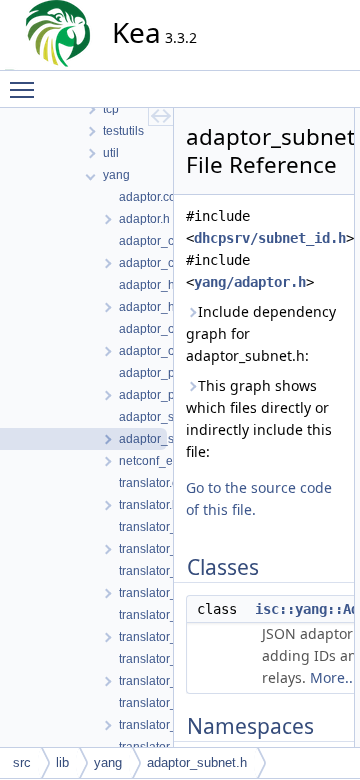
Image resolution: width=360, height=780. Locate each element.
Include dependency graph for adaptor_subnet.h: (261, 333)
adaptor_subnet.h (197, 762)
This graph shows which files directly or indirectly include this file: (259, 418)
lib (62, 762)
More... (333, 677)
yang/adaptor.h (250, 282)
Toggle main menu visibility (26, 89)
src (22, 762)
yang (108, 762)
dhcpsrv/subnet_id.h (270, 238)
